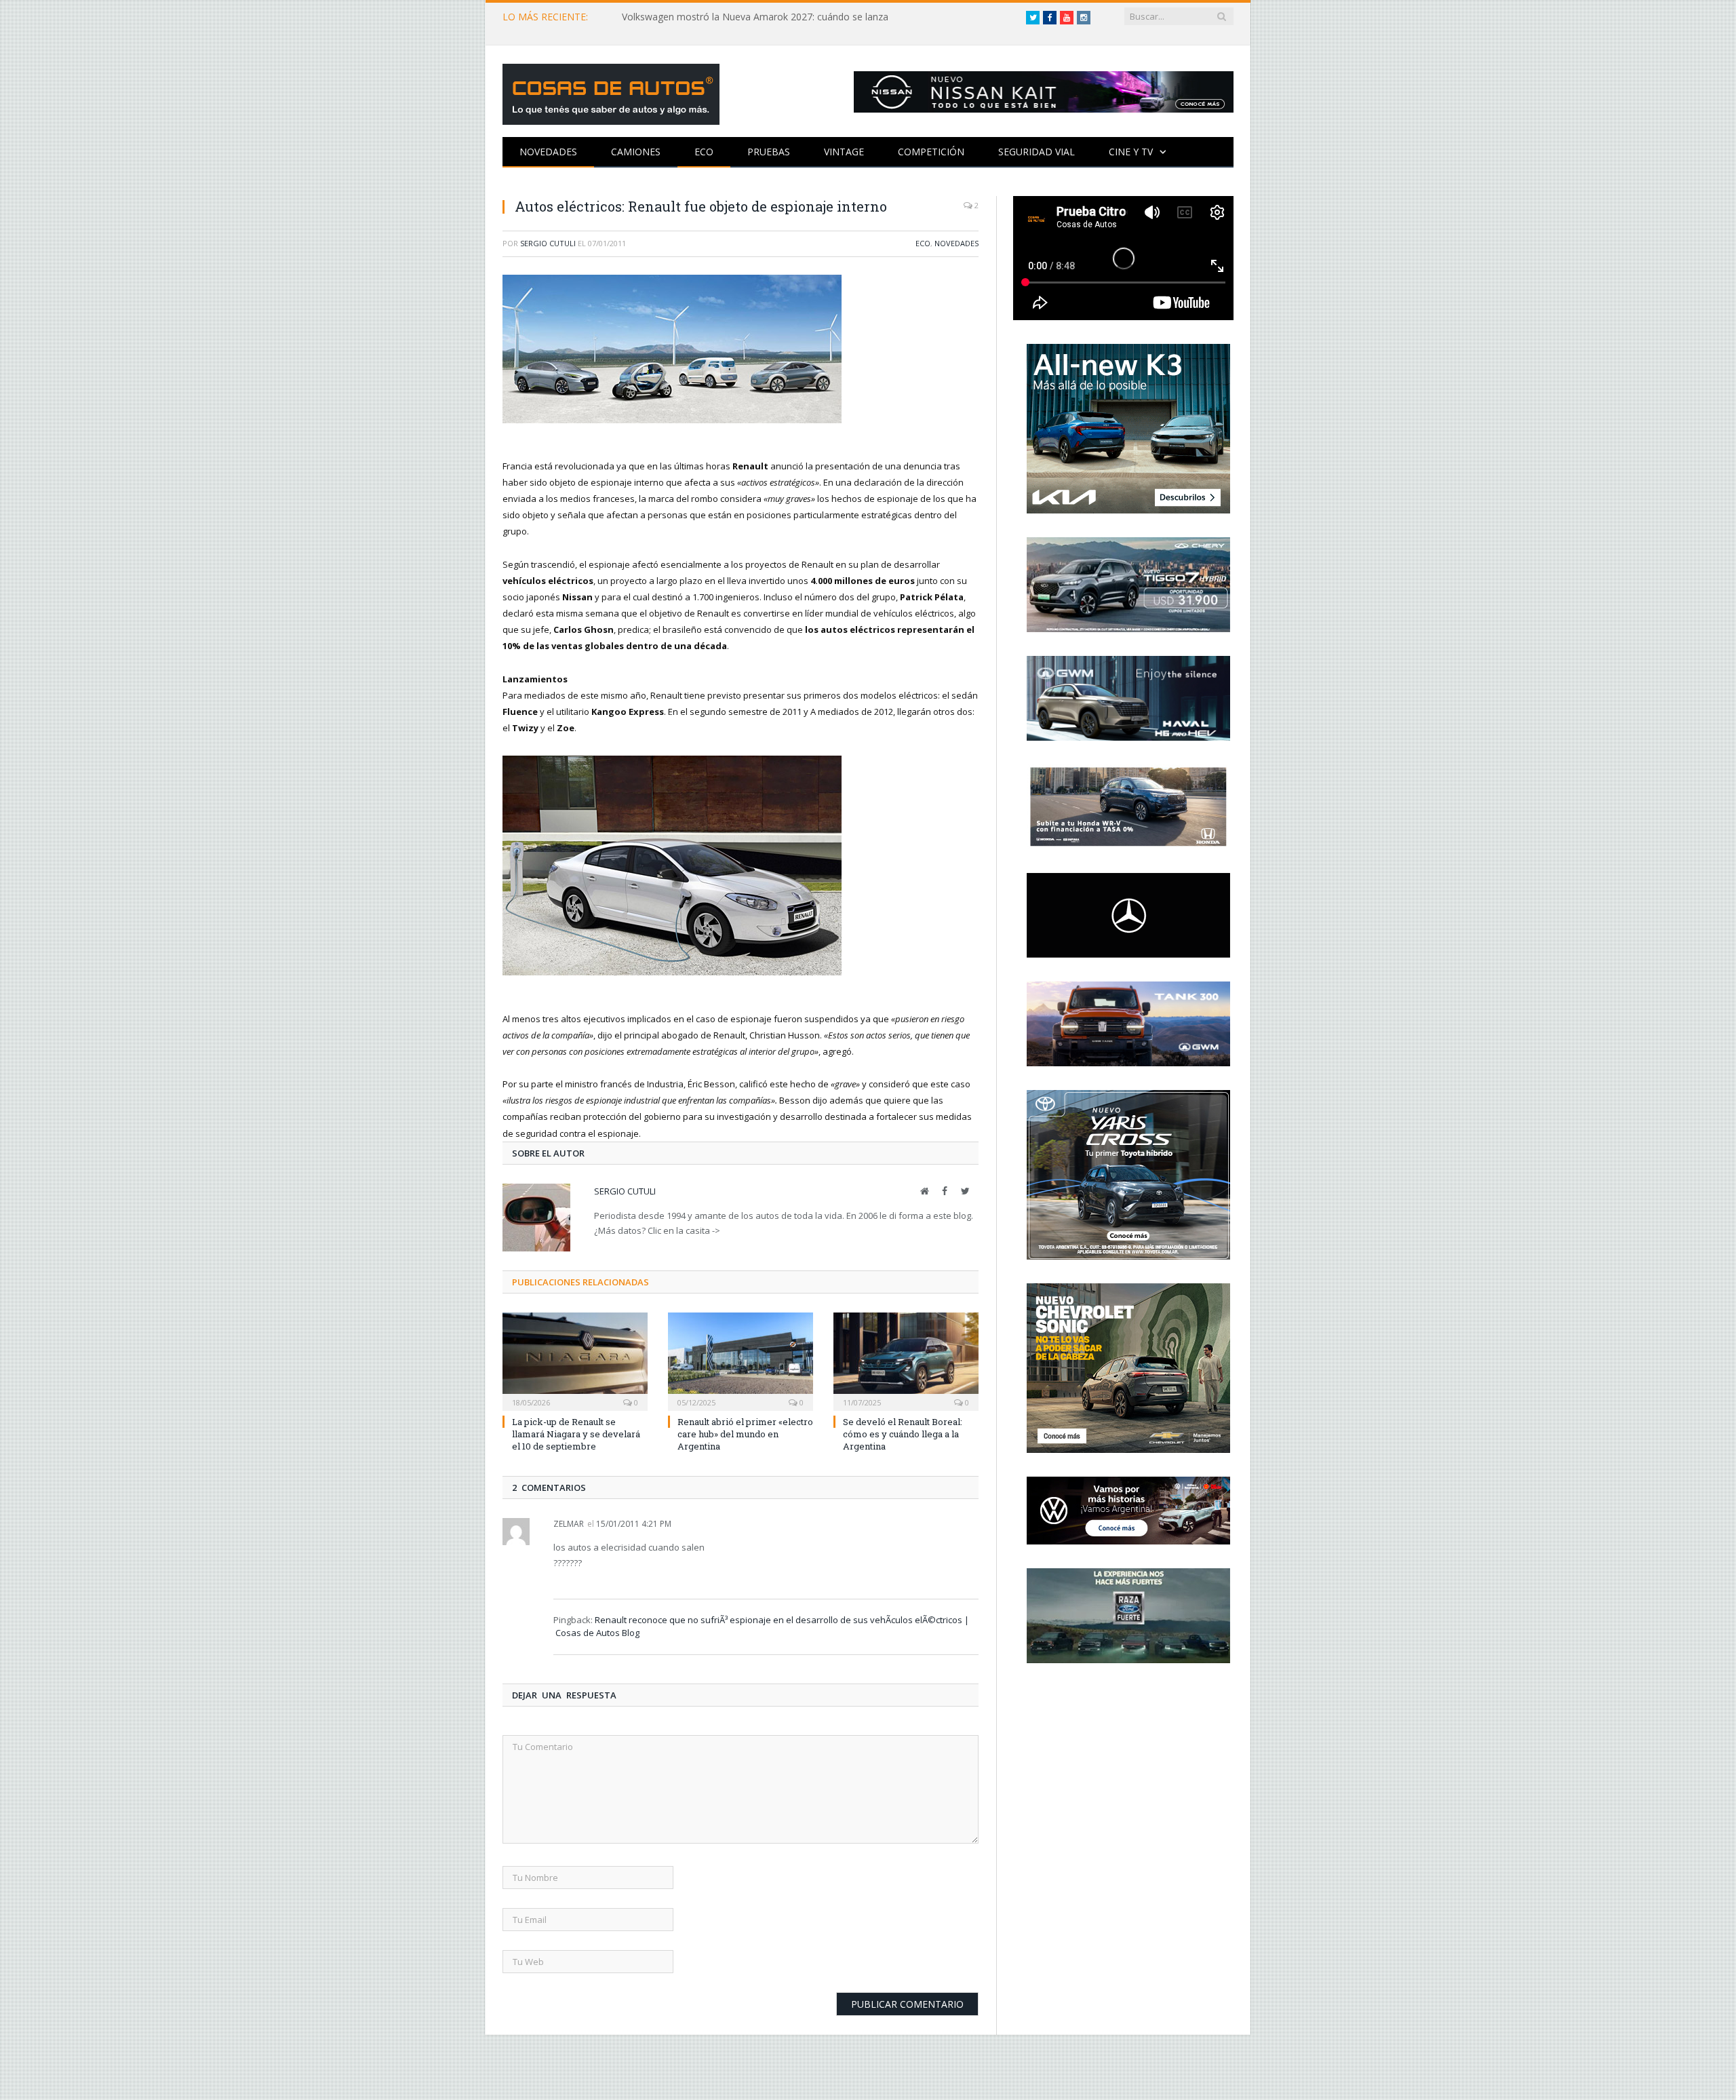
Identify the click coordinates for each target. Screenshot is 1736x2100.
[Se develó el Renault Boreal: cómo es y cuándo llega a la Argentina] (906, 1360)
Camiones (636, 152)
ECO (704, 152)
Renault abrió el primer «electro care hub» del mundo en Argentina (745, 1434)
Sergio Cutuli (548, 243)
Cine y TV (1131, 152)
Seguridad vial (1037, 152)
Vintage (844, 152)
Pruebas (769, 152)
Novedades (548, 152)
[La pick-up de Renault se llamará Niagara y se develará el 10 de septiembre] (575, 1360)
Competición (931, 152)
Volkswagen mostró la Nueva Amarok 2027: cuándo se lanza (755, 17)
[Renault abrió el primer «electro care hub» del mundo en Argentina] (741, 1360)
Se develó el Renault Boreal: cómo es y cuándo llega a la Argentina (903, 1434)
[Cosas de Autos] (611, 91)
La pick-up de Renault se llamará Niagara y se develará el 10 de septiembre (576, 1434)
